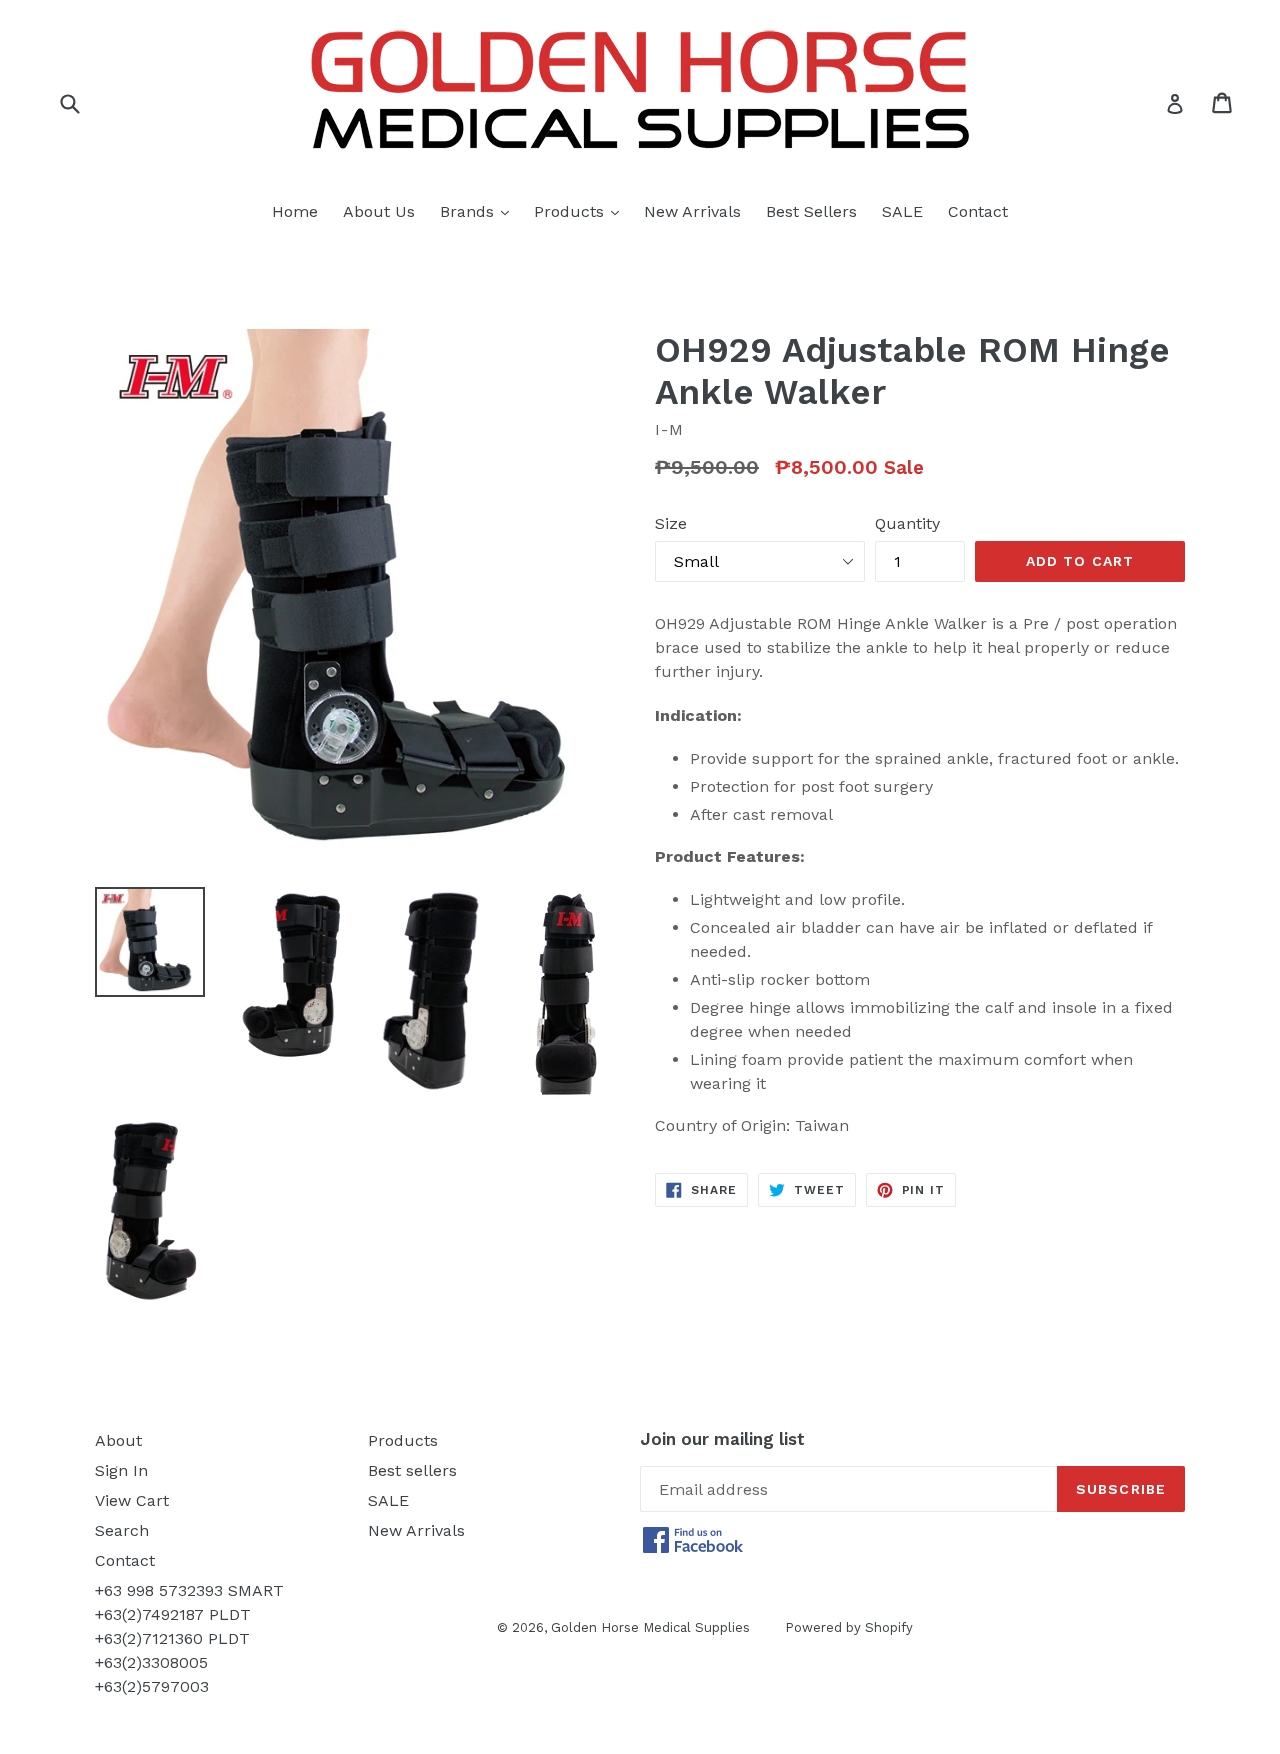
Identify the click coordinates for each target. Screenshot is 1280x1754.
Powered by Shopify (849, 1627)
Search (122, 1530)
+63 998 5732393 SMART (189, 1590)
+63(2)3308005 (151, 1662)
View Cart (132, 1500)
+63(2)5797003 (152, 1686)
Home (295, 211)
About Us (379, 211)
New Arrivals (692, 211)
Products (581, 211)
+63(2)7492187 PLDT (173, 1614)
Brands (479, 211)
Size (671, 523)
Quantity (907, 523)
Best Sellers (811, 211)
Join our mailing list (722, 1439)
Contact (978, 211)
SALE (902, 211)
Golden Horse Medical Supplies (650, 1627)
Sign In (121, 1470)
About (118, 1440)
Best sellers (412, 1470)
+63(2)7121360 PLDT (172, 1638)
